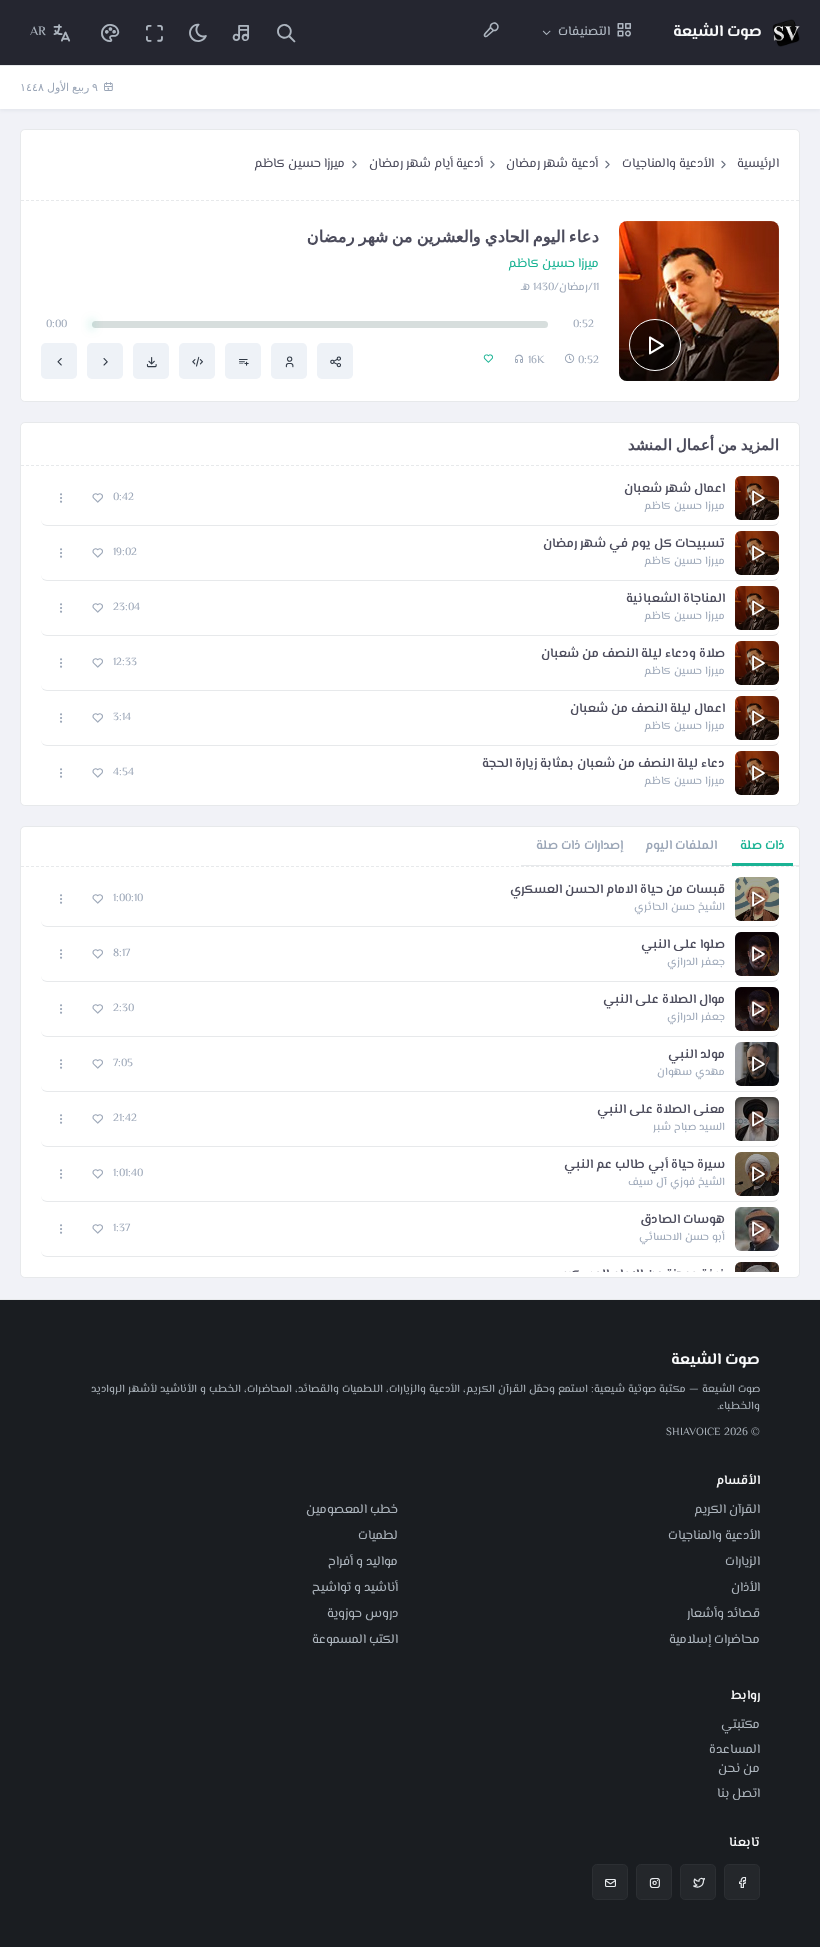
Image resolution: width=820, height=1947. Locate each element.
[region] (410, 1072)
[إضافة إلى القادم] (243, 361)
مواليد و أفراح (363, 1562)
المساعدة (734, 1750)
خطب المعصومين (352, 1510)
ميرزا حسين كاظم (299, 164)
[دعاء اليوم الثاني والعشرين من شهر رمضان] (59, 361)
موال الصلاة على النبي (664, 1000)
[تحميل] (151, 361)
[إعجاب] (97, 498)
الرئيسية (758, 164)
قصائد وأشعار (723, 1614)
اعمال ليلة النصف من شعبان (647, 709)
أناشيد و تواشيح (355, 1588)
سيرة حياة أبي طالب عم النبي (644, 1165)
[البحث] (286, 32)
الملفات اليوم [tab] (681, 846)
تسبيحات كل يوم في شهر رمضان (634, 544)
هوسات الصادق (682, 1220)
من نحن (739, 1769)
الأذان (745, 1588)
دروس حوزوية (362, 1614)
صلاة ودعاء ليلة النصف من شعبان (633, 654)
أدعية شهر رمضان (552, 164)
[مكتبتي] (242, 32)
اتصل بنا (738, 1794)
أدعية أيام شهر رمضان (426, 164)
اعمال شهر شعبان (674, 489)
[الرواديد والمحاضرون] (491, 32)
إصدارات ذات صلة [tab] (579, 846)
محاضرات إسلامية (714, 1640)
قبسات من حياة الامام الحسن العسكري (617, 890)
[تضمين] (197, 361)
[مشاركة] (335, 361)
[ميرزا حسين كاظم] (289, 361)
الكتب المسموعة (355, 1640)
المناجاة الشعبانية (675, 599)
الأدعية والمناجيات (668, 164)
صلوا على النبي (683, 945)
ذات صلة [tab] (762, 846)
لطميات (378, 1536)
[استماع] (655, 345)
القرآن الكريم (727, 1510)
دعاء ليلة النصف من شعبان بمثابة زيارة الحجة (603, 764)
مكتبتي (740, 1725)
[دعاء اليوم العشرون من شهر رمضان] (105, 361)
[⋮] (61, 498)
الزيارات (742, 1562)
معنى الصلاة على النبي (661, 1110)
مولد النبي (696, 1055)
